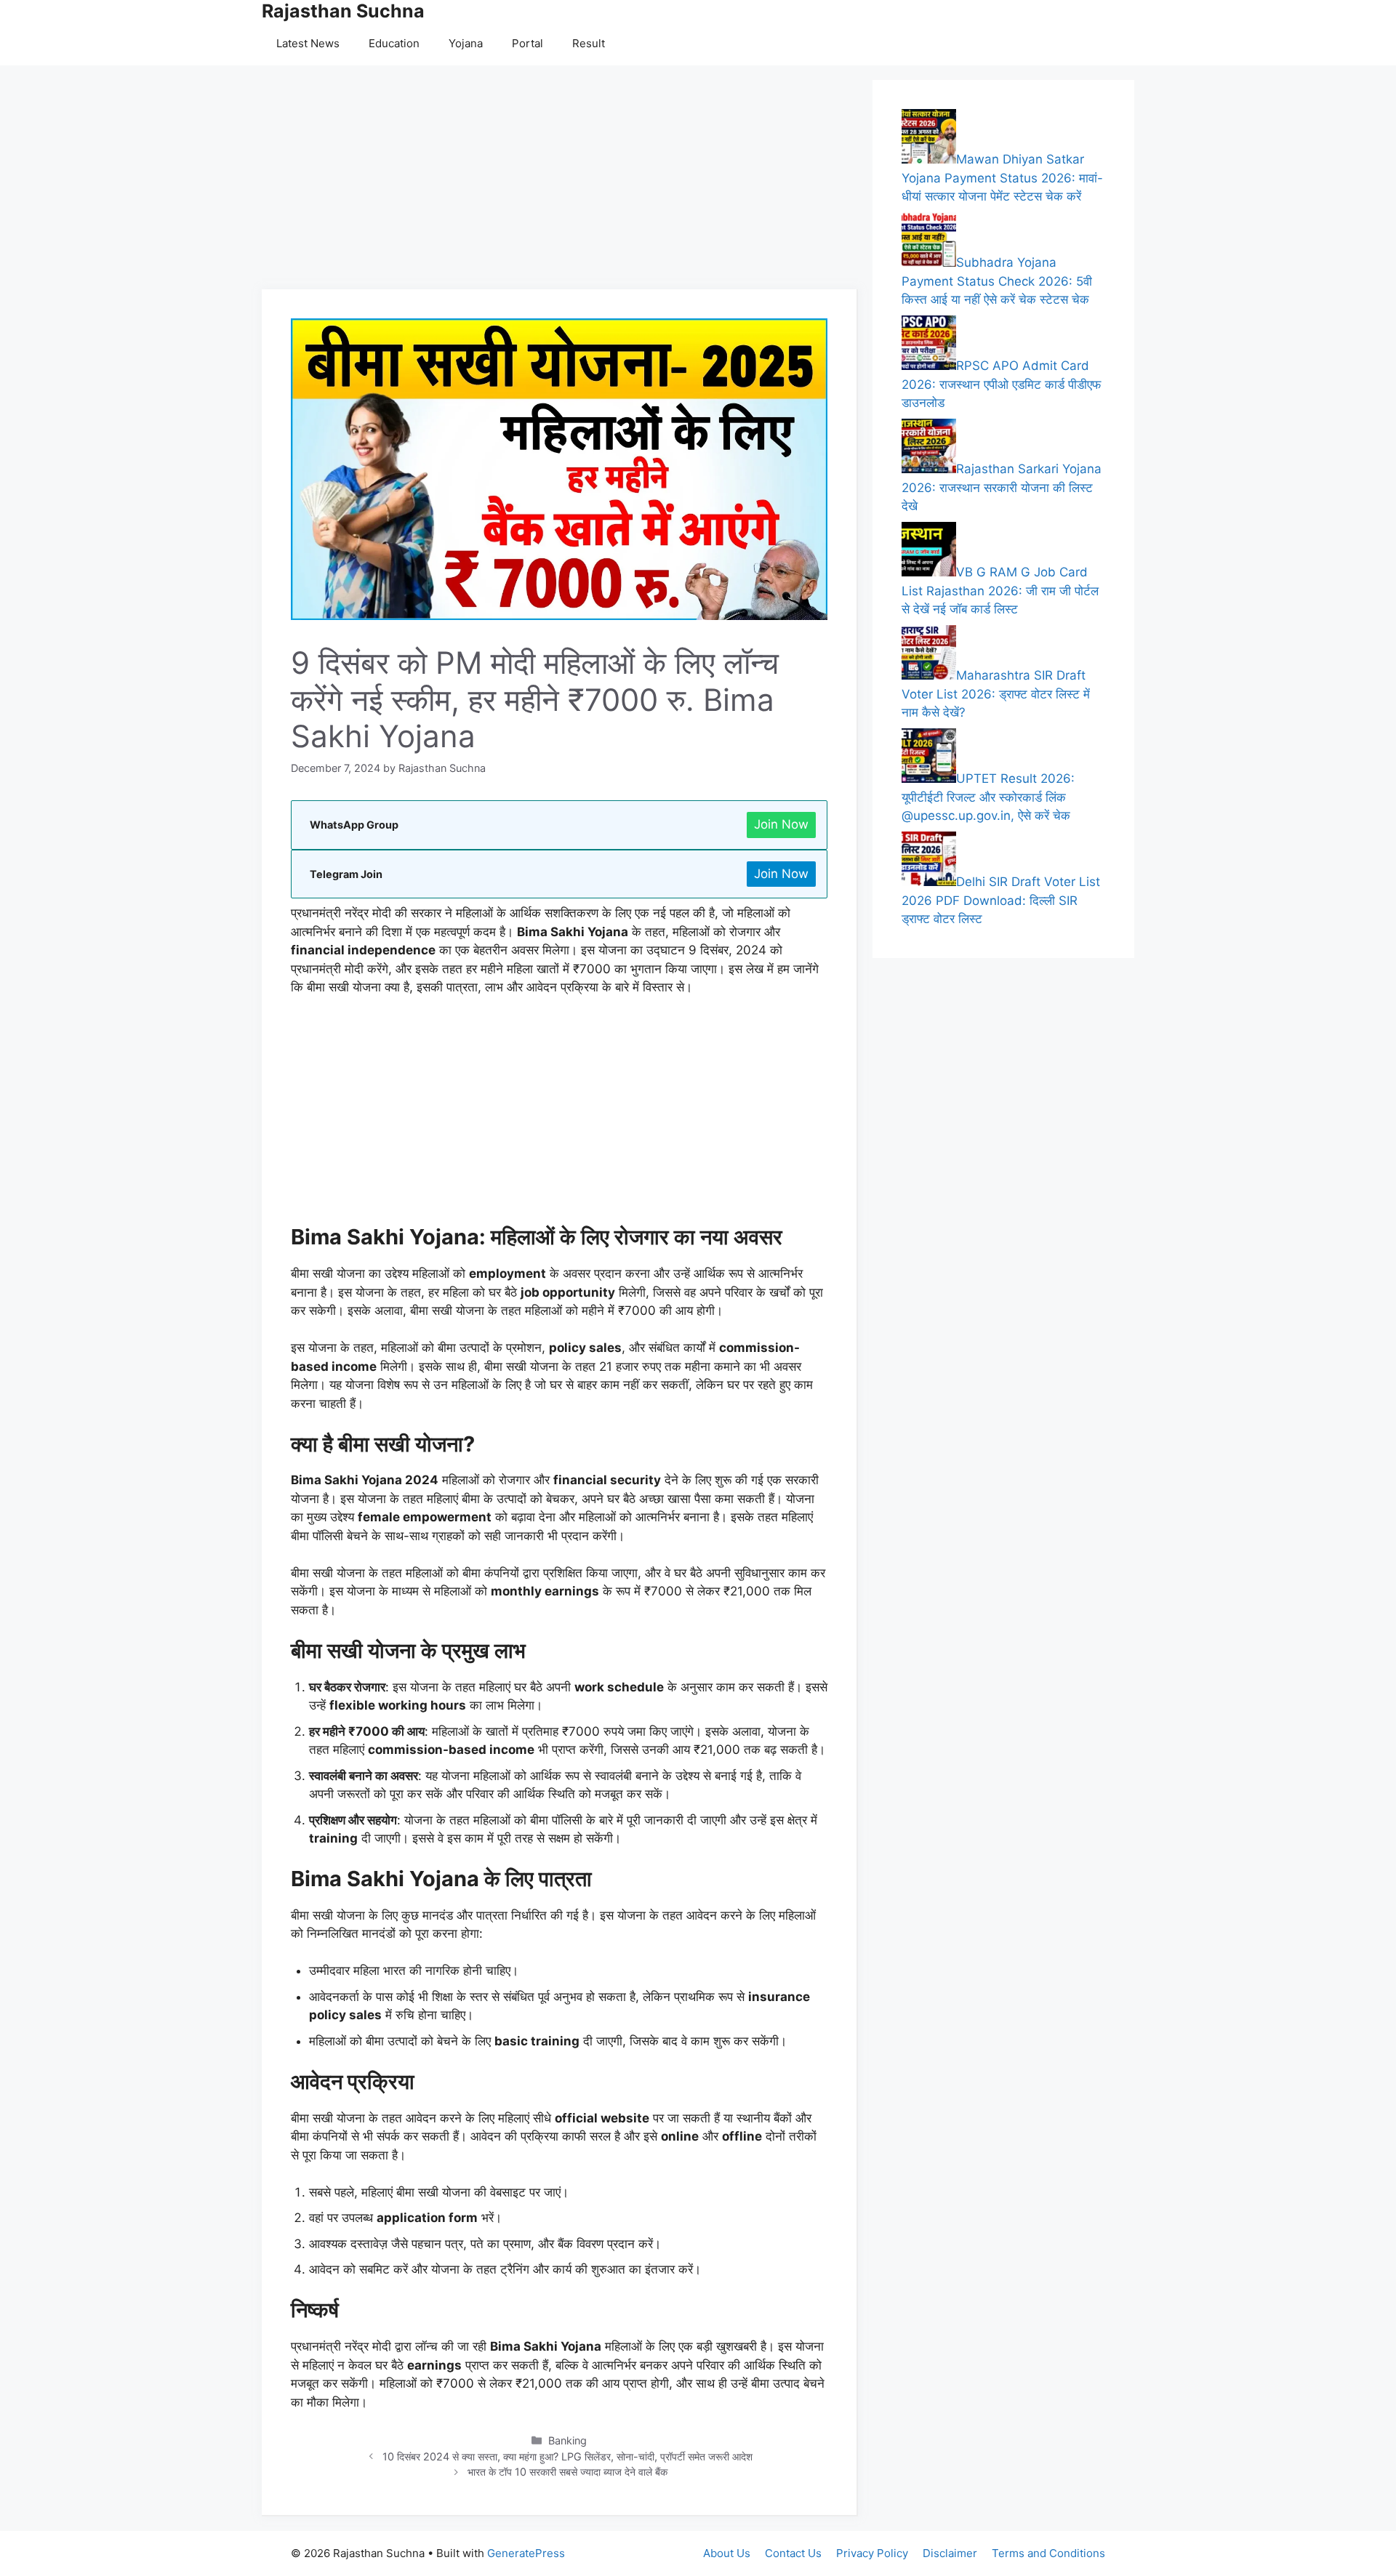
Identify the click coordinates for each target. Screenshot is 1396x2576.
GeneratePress (526, 2553)
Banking (567, 2440)
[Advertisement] (560, 182)
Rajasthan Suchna (343, 11)
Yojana (466, 43)
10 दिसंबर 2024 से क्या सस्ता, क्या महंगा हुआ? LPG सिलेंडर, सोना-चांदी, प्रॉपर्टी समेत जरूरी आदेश (567, 2456)
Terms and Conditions (1048, 2553)
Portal (527, 43)
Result (589, 43)
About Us (727, 2553)
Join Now (781, 824)
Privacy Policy (872, 2553)
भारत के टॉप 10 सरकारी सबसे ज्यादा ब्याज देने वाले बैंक (567, 2472)
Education (394, 43)
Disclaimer (950, 2553)
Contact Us (793, 2553)
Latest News (308, 43)
